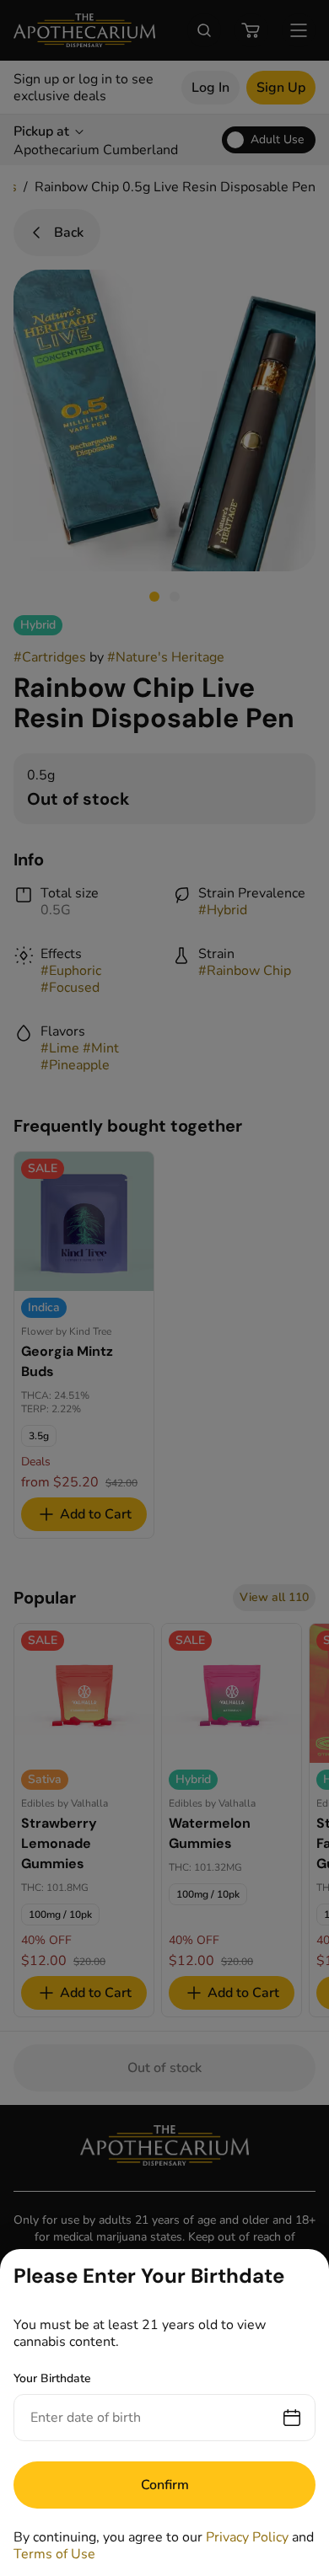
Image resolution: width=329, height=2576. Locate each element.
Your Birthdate (52, 2378)
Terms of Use (54, 2554)
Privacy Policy (247, 2537)
